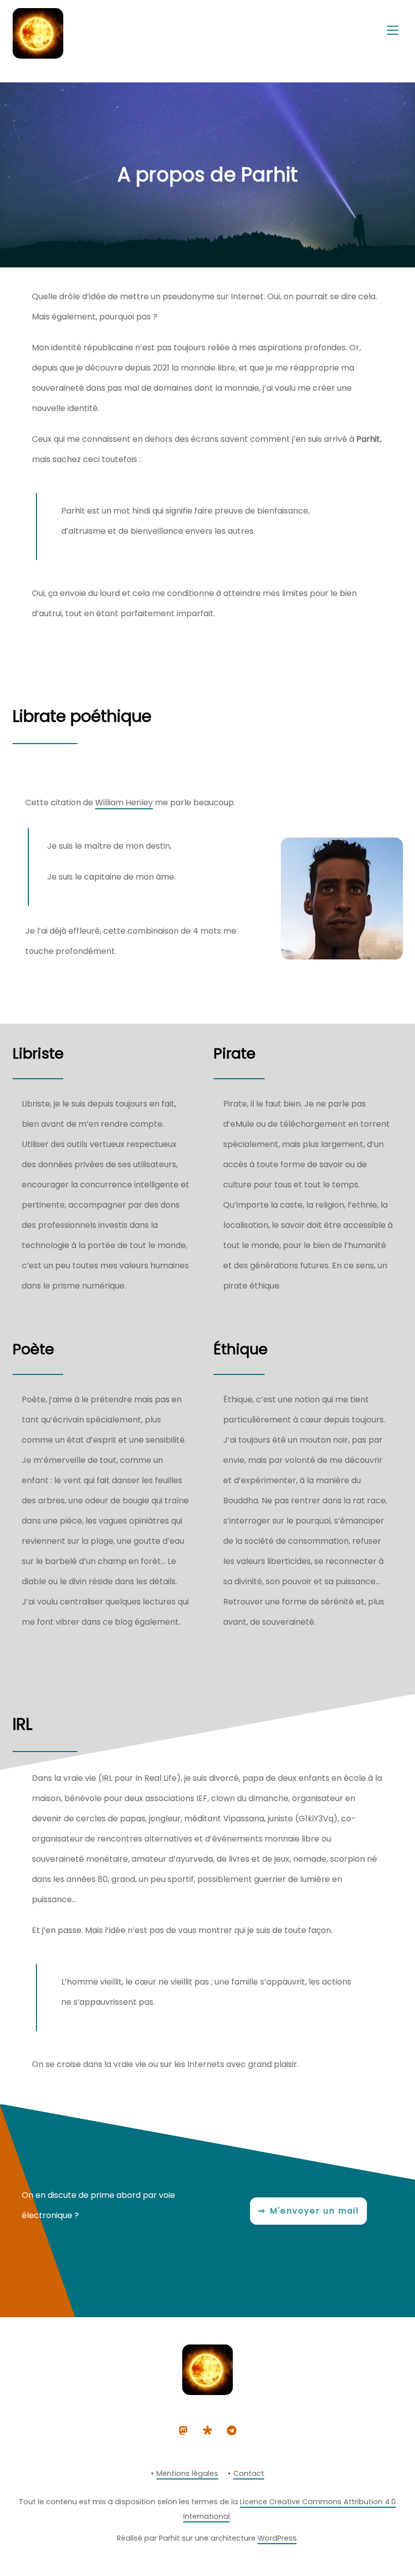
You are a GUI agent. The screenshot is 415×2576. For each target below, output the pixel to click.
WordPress (277, 2538)
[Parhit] (38, 54)
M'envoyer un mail (314, 2211)
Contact (249, 2473)
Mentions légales (187, 2473)
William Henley (124, 802)
